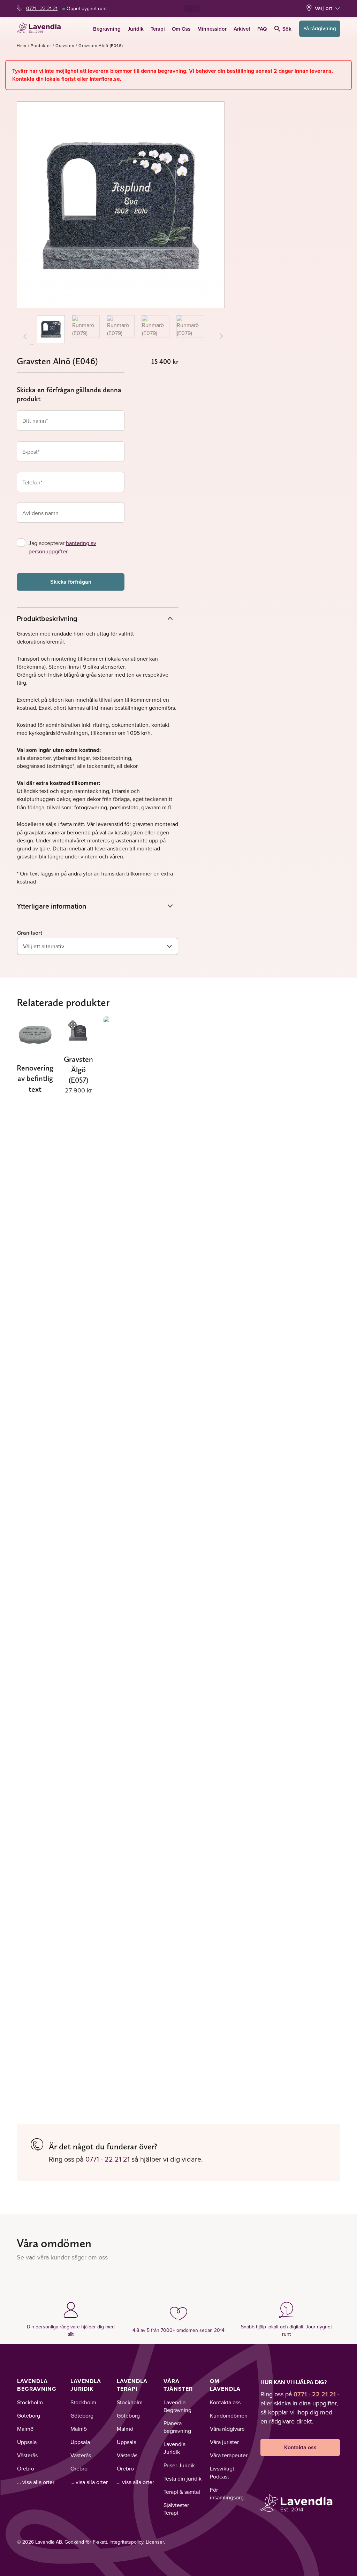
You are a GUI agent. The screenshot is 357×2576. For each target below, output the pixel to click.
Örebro (26, 2468)
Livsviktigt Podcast (222, 2472)
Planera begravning (177, 2427)
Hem (22, 45)
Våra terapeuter (229, 2455)
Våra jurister (224, 2442)
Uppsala (27, 2442)
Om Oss (181, 29)
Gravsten (65, 45)
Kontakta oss (225, 2402)
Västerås (27, 2455)
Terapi (158, 29)
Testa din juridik (183, 2478)
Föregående (32, 345)
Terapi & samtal (182, 2492)
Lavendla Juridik (86, 2385)
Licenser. (155, 2542)
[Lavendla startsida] (41, 29)
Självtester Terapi (176, 2509)
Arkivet (242, 29)
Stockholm (30, 2402)
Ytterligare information (51, 906)
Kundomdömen (229, 2415)
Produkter (41, 45)
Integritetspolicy (126, 2542)
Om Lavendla (225, 2385)
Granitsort (30, 933)
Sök (287, 29)
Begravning (107, 29)
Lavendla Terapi (132, 2385)
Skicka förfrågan (71, 582)
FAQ (262, 29)
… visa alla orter (36, 2482)
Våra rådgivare (227, 2429)
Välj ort (324, 8)
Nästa (214, 328)
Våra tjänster (178, 2385)
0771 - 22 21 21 (42, 8)
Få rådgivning (320, 28)
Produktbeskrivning (47, 618)
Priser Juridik (179, 2465)
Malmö (25, 2429)
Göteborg (29, 2415)
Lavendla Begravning (37, 2385)
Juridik (136, 29)
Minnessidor (212, 29)
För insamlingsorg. (227, 2493)
